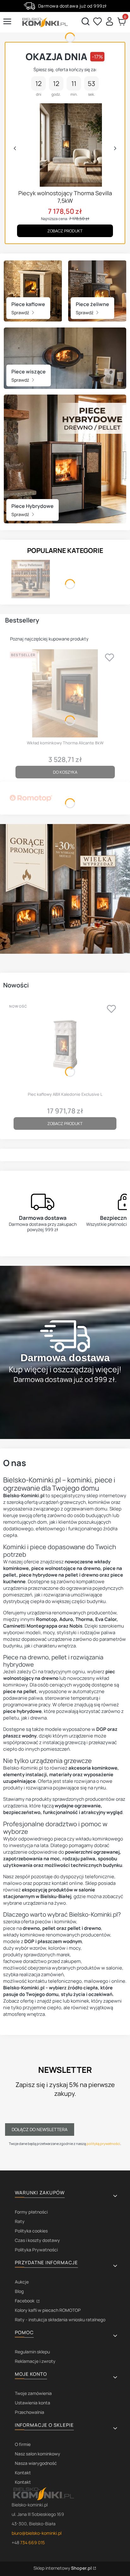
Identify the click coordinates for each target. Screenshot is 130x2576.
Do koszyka (65, 772)
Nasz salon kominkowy (38, 2454)
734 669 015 (32, 2542)
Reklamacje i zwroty (35, 2361)
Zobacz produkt (65, 231)
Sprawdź (21, 313)
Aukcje (22, 2282)
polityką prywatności (103, 2144)
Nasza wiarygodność (36, 2463)
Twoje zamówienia (33, 2393)
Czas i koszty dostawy (37, 2240)
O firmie (23, 2444)
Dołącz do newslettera (40, 2129)
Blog (19, 2291)
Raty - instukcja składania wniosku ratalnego (60, 2320)
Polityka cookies (31, 2231)
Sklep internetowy (63, 2568)
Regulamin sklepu (32, 2352)
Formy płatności (31, 2212)
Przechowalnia (30, 2412)
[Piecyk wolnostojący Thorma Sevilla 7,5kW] (65, 145)
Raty (20, 2221)
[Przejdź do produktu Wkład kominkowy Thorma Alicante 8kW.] (65, 693)
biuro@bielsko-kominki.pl (37, 2533)
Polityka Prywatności (36, 2250)
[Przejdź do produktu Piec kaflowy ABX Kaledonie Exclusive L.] (65, 1045)
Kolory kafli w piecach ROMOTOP (48, 2310)
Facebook (25, 2301)
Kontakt (23, 2473)
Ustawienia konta (32, 2403)
